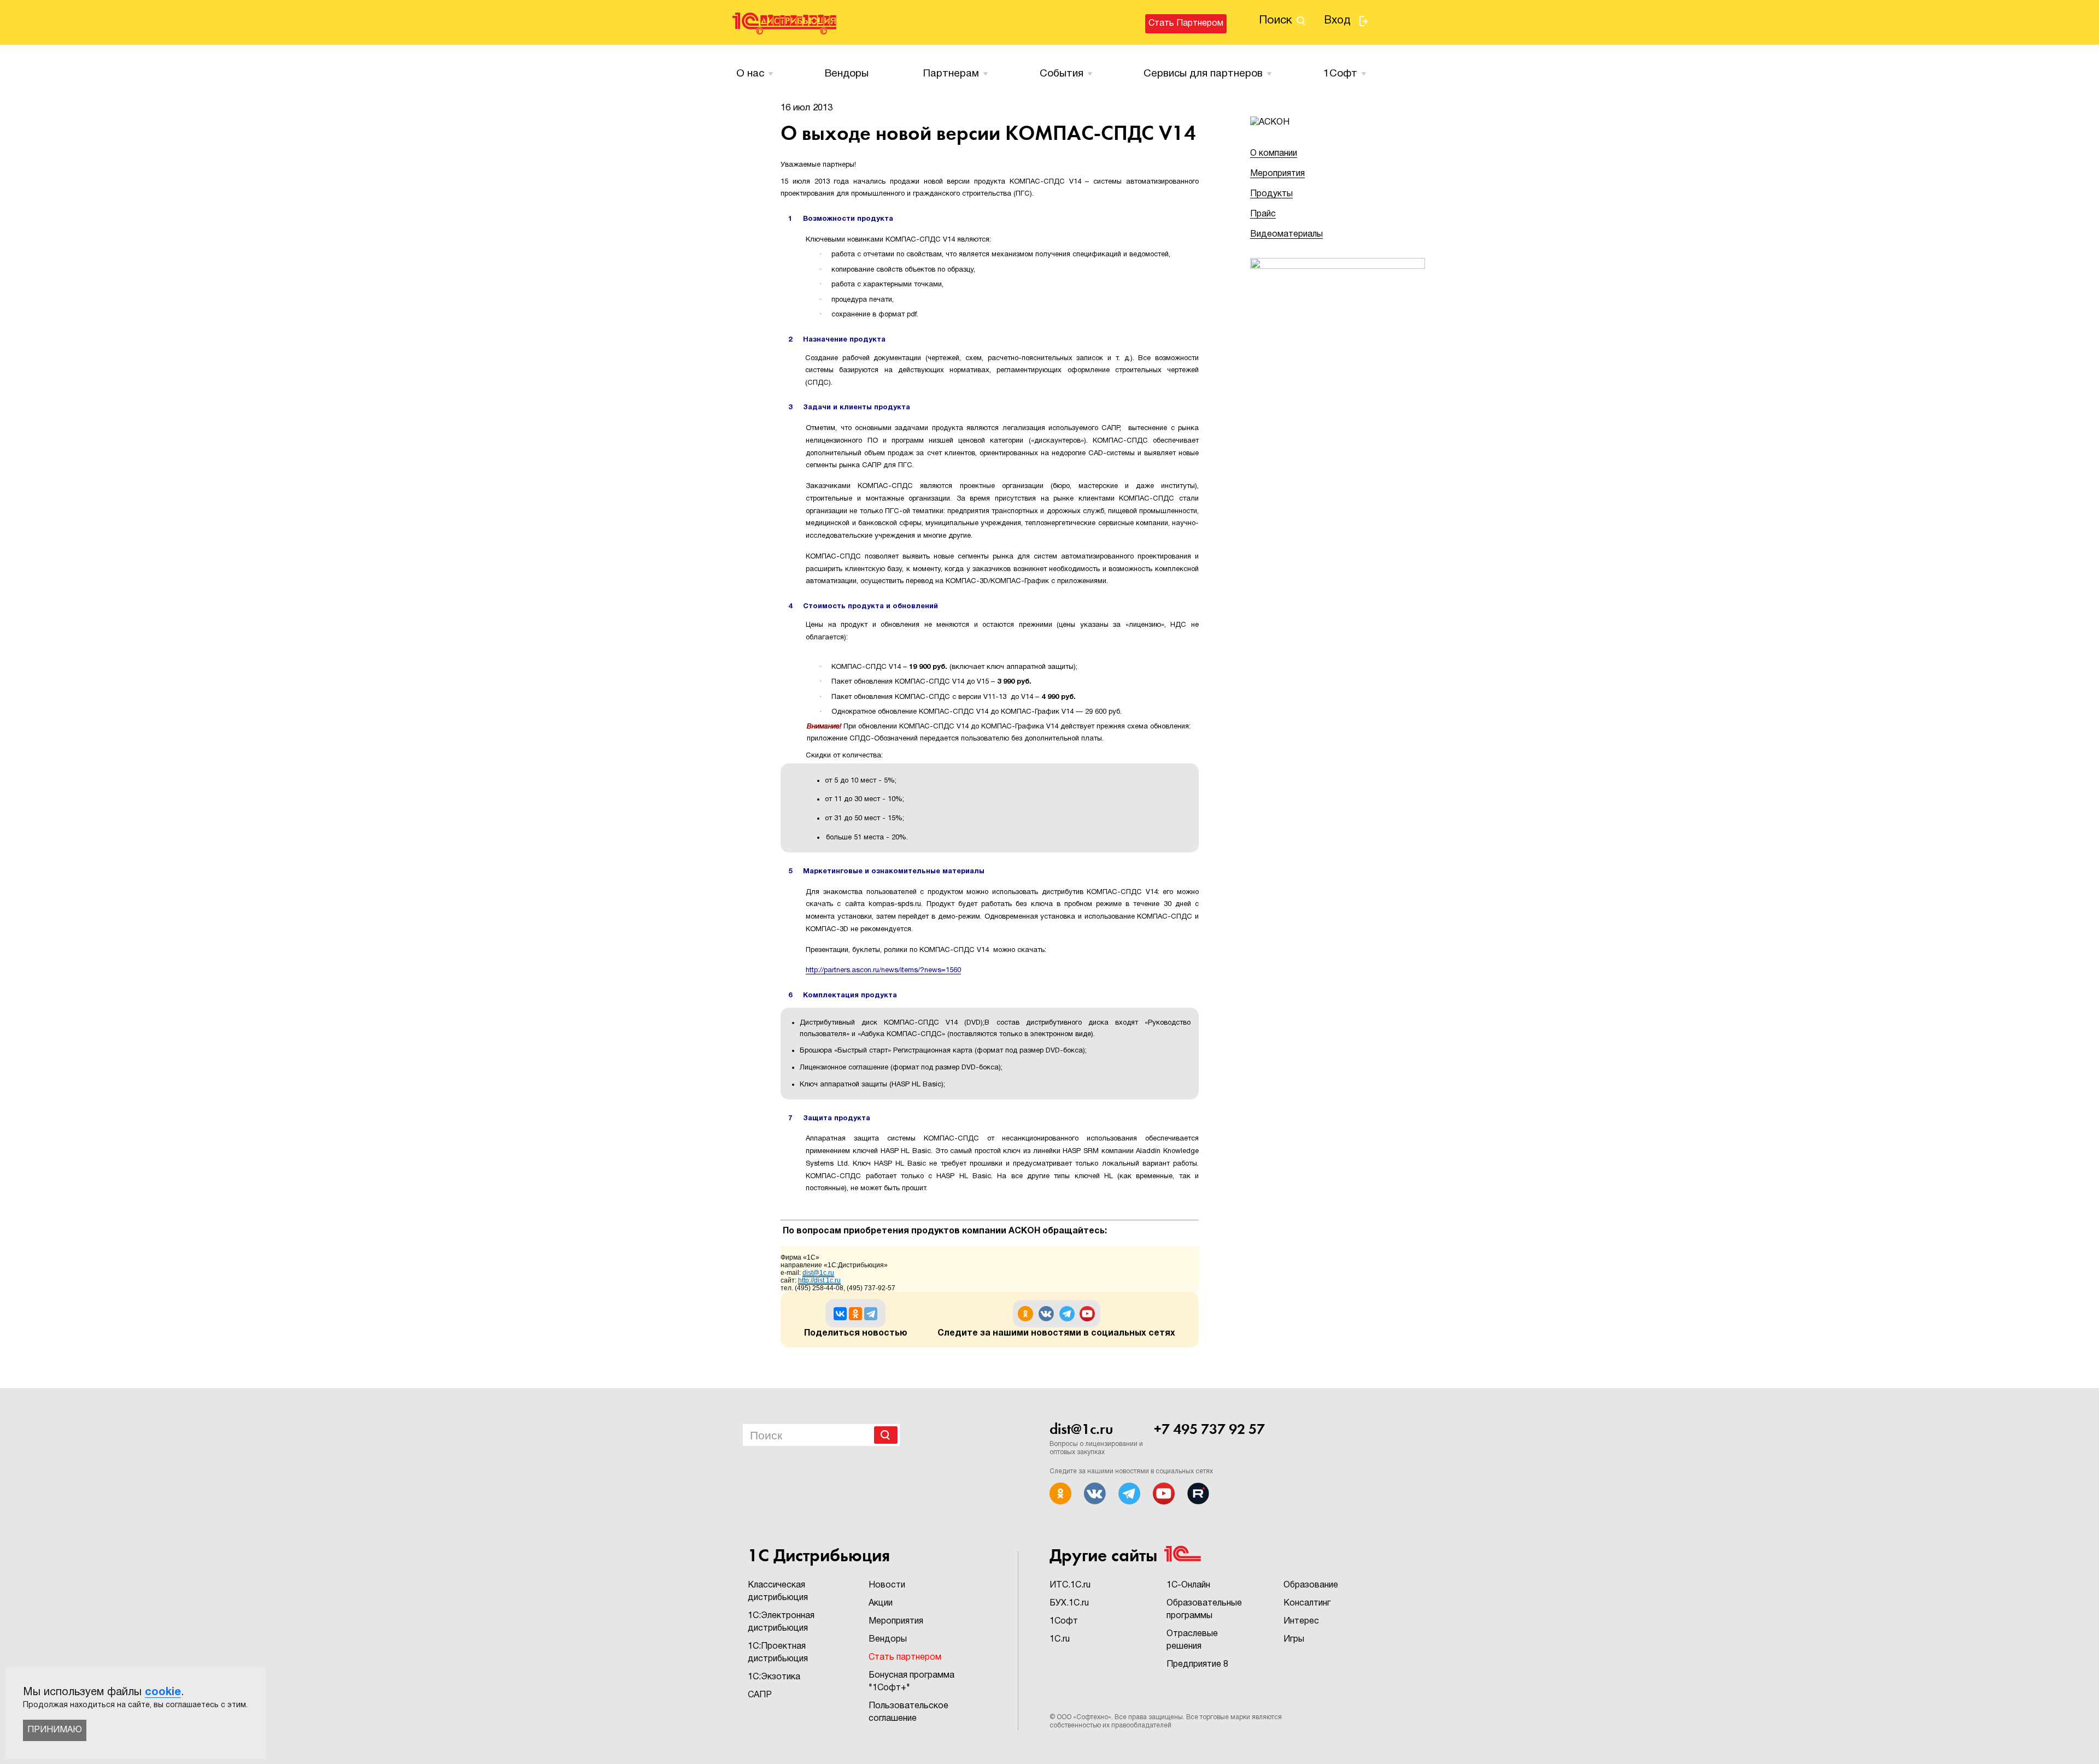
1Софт (1064, 1621)
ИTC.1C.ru (1070, 1585)
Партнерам (951, 74)
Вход (1337, 21)
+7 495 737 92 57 (1209, 1429)
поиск (1276, 20)
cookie (163, 1692)
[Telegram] (871, 1314)
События (1062, 74)
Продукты (1271, 194)
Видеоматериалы (1286, 234)
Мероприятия (1277, 174)
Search (886, 1435)
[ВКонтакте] (840, 1314)
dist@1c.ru (1081, 1429)
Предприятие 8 (1197, 1665)
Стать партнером (1186, 23)
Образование (1311, 1585)
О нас (750, 74)
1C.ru (1060, 1639)
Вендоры (847, 74)
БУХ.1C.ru (1069, 1603)
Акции (881, 1603)
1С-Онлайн (1188, 1585)
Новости (887, 1585)
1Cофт (1340, 74)
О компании (1274, 154)
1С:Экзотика (774, 1677)
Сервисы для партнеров (1203, 74)
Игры (1294, 1639)
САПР (760, 1695)
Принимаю (55, 1730)
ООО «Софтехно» (1084, 1717)
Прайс (1263, 214)
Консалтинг (1307, 1603)
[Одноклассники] (855, 1314)
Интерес (1301, 1621)
